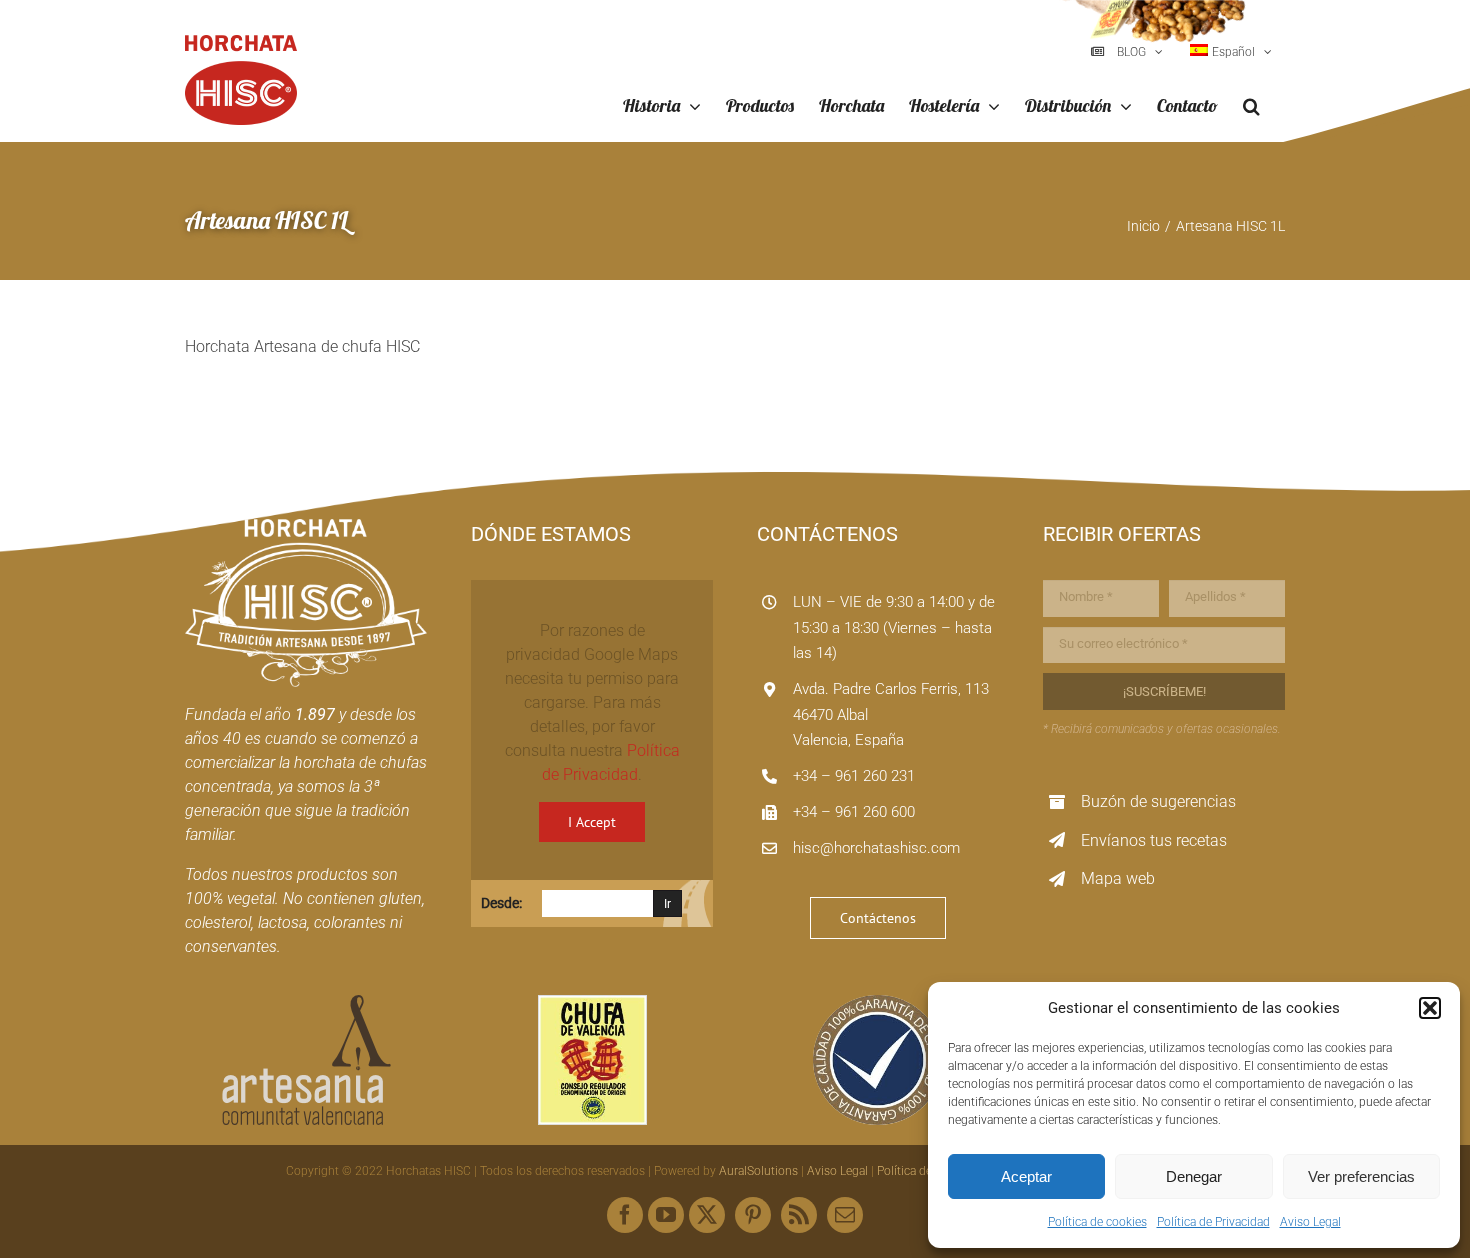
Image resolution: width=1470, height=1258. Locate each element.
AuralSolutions (758, 1171)
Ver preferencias (1361, 1176)
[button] (1430, 1008)
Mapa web (1118, 878)
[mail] (845, 1215)
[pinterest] (753, 1215)
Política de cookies (1097, 1222)
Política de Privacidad (1213, 1222)
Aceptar (1026, 1176)
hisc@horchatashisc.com (876, 848)
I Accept (592, 822)
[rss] (799, 1215)
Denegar (1194, 1176)
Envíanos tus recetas (1154, 840)
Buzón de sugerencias (1158, 801)
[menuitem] (1231, 52)
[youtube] (666, 1215)
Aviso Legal (1310, 1222)
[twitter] (707, 1215)
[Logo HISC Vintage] (306, 526)
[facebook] (625, 1215)
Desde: (501, 903)
